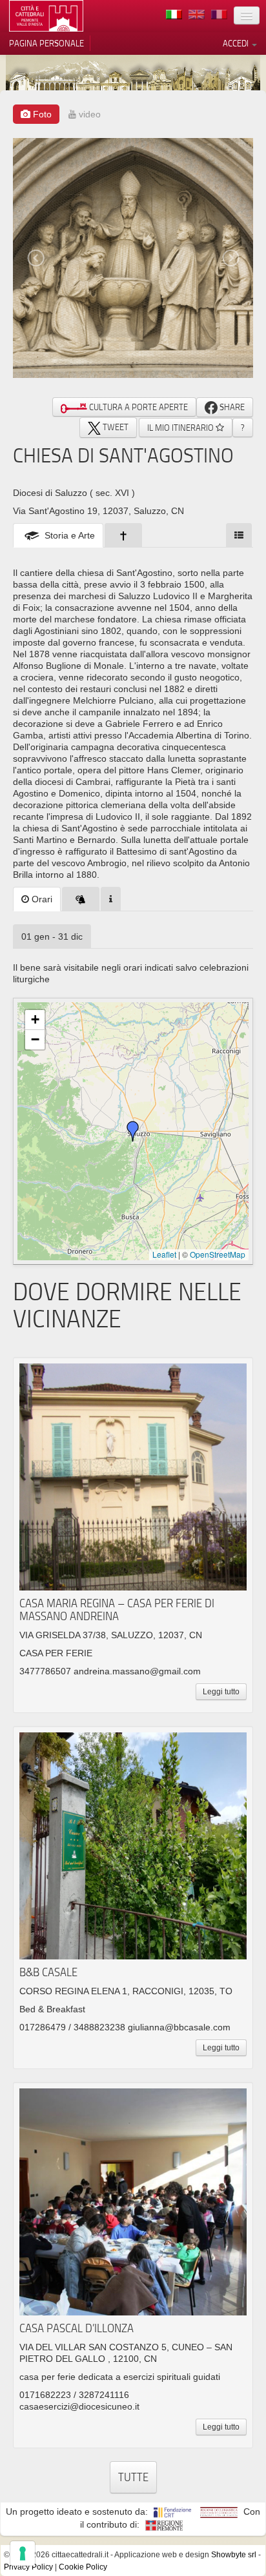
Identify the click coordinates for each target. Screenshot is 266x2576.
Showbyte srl (234, 2555)
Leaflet (164, 1254)
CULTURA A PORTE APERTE (138, 407)
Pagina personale (46, 43)
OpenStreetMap (218, 1254)
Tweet (115, 427)
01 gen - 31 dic (52, 936)
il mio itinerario (181, 428)
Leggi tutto (221, 1692)
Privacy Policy (28, 2567)
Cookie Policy (83, 2567)
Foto (41, 114)
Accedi (237, 43)
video (88, 114)
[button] (133, 1131)
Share (231, 407)
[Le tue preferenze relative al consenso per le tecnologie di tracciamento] (23, 2553)
